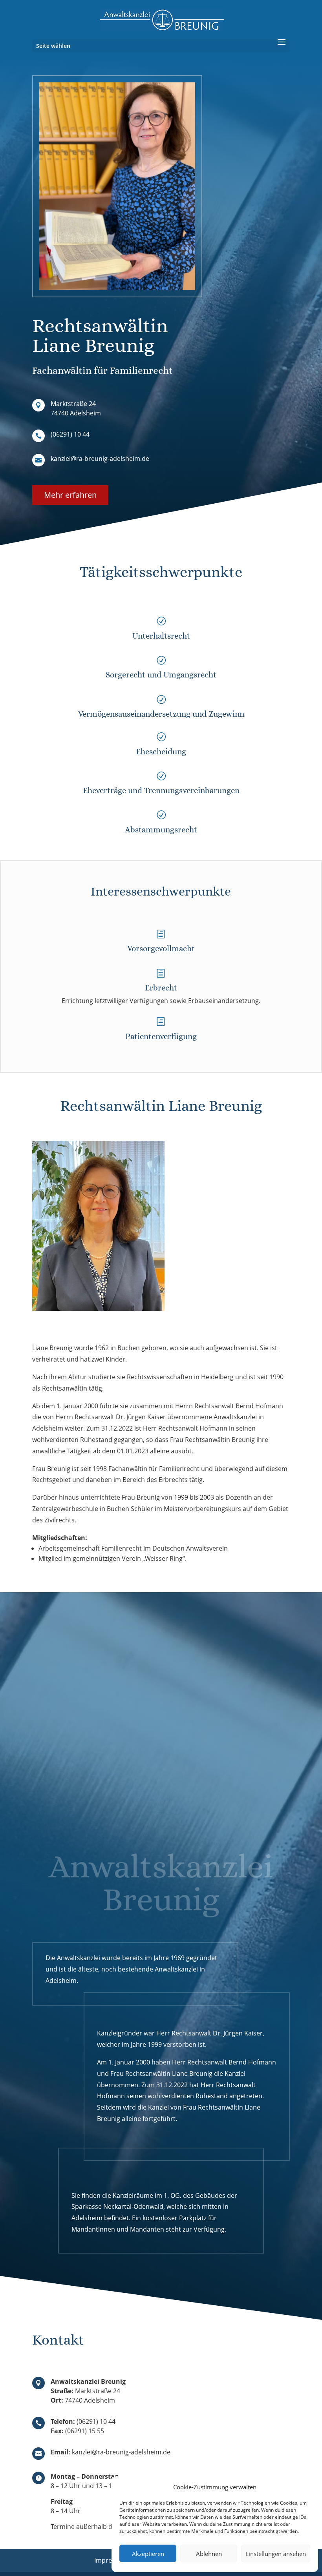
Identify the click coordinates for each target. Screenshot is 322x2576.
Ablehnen (209, 2554)
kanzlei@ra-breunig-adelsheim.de (100, 459)
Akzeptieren (148, 2554)
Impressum (111, 2560)
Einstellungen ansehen (276, 2554)
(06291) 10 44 (70, 434)
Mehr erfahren (70, 495)
